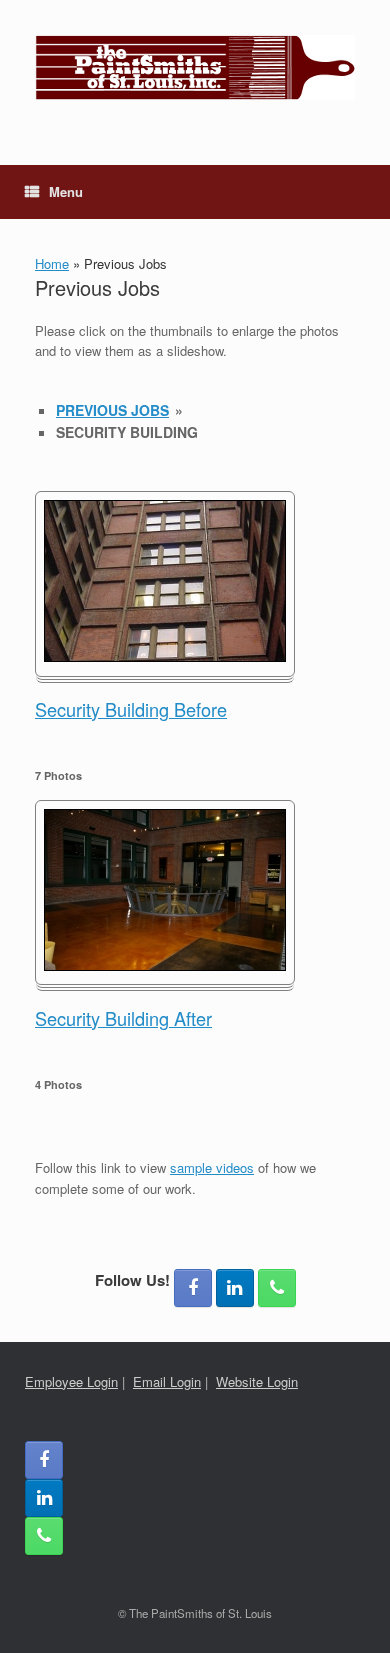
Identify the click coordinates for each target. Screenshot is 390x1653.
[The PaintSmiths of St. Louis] (195, 67)
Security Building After (123, 1018)
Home (52, 263)
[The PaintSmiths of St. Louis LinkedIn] (235, 1288)
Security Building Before (131, 709)
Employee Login (71, 1381)
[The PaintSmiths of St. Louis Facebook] (193, 1288)
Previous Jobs (112, 410)
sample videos (212, 1167)
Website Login (257, 1381)
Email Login (167, 1381)
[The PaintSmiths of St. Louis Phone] (277, 1288)
